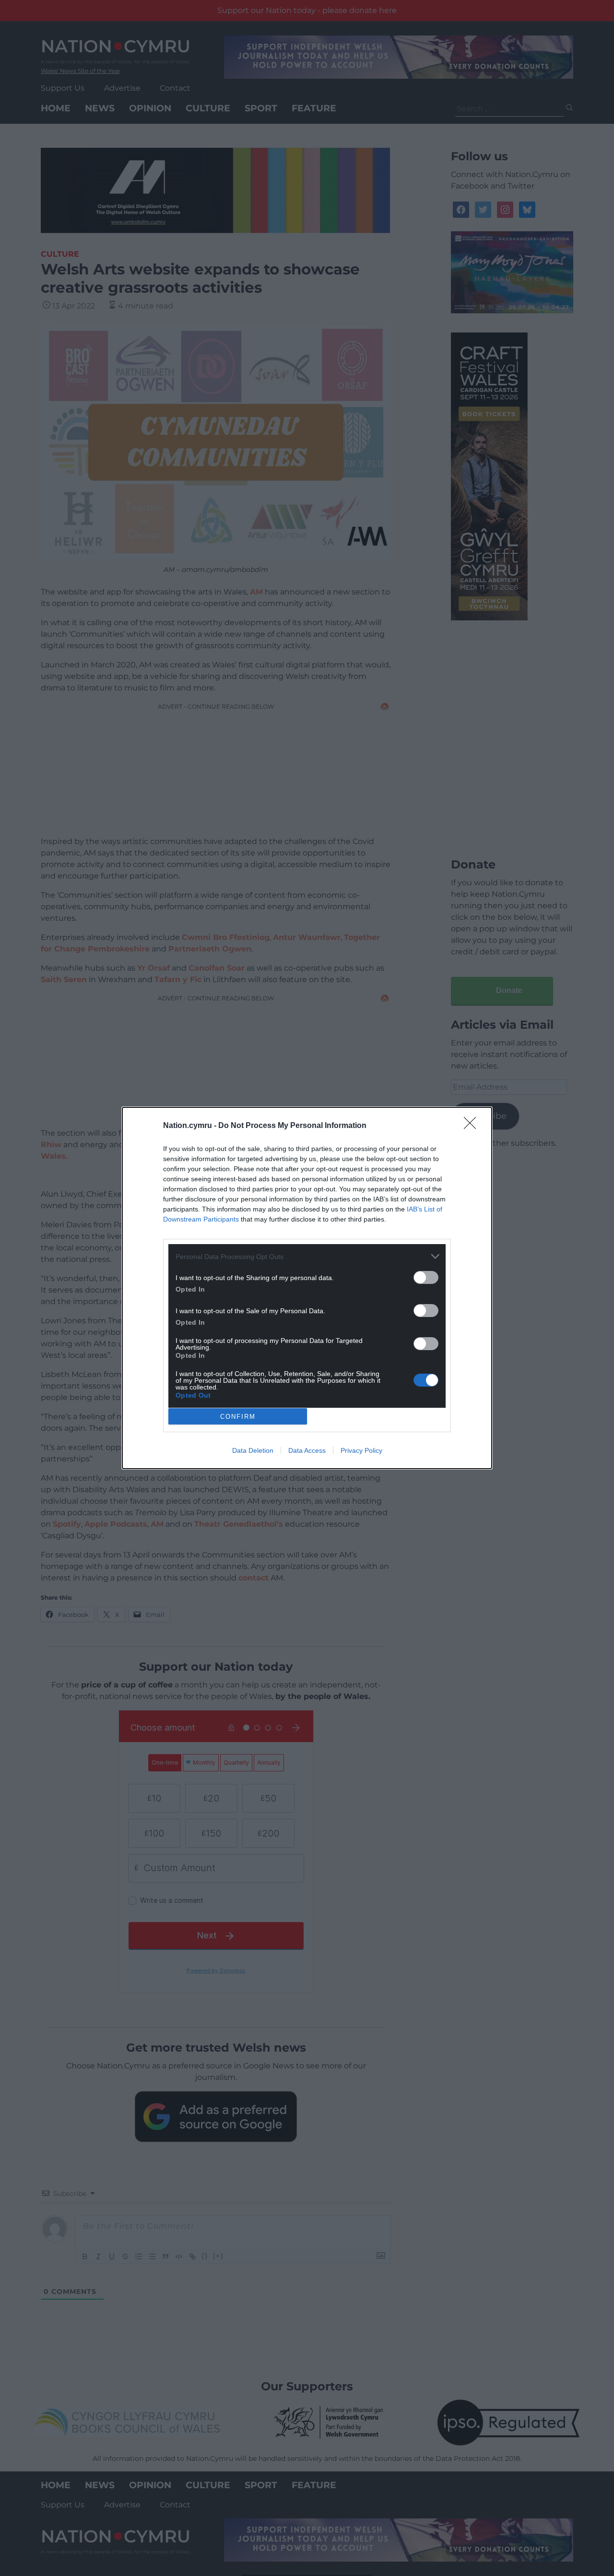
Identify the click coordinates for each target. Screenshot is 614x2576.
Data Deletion (253, 1450)
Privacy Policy (361, 1450)
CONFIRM (238, 1417)
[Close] (473, 1126)
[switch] (426, 1277)
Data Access (307, 1450)
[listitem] (307, 1256)
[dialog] (307, 1288)
